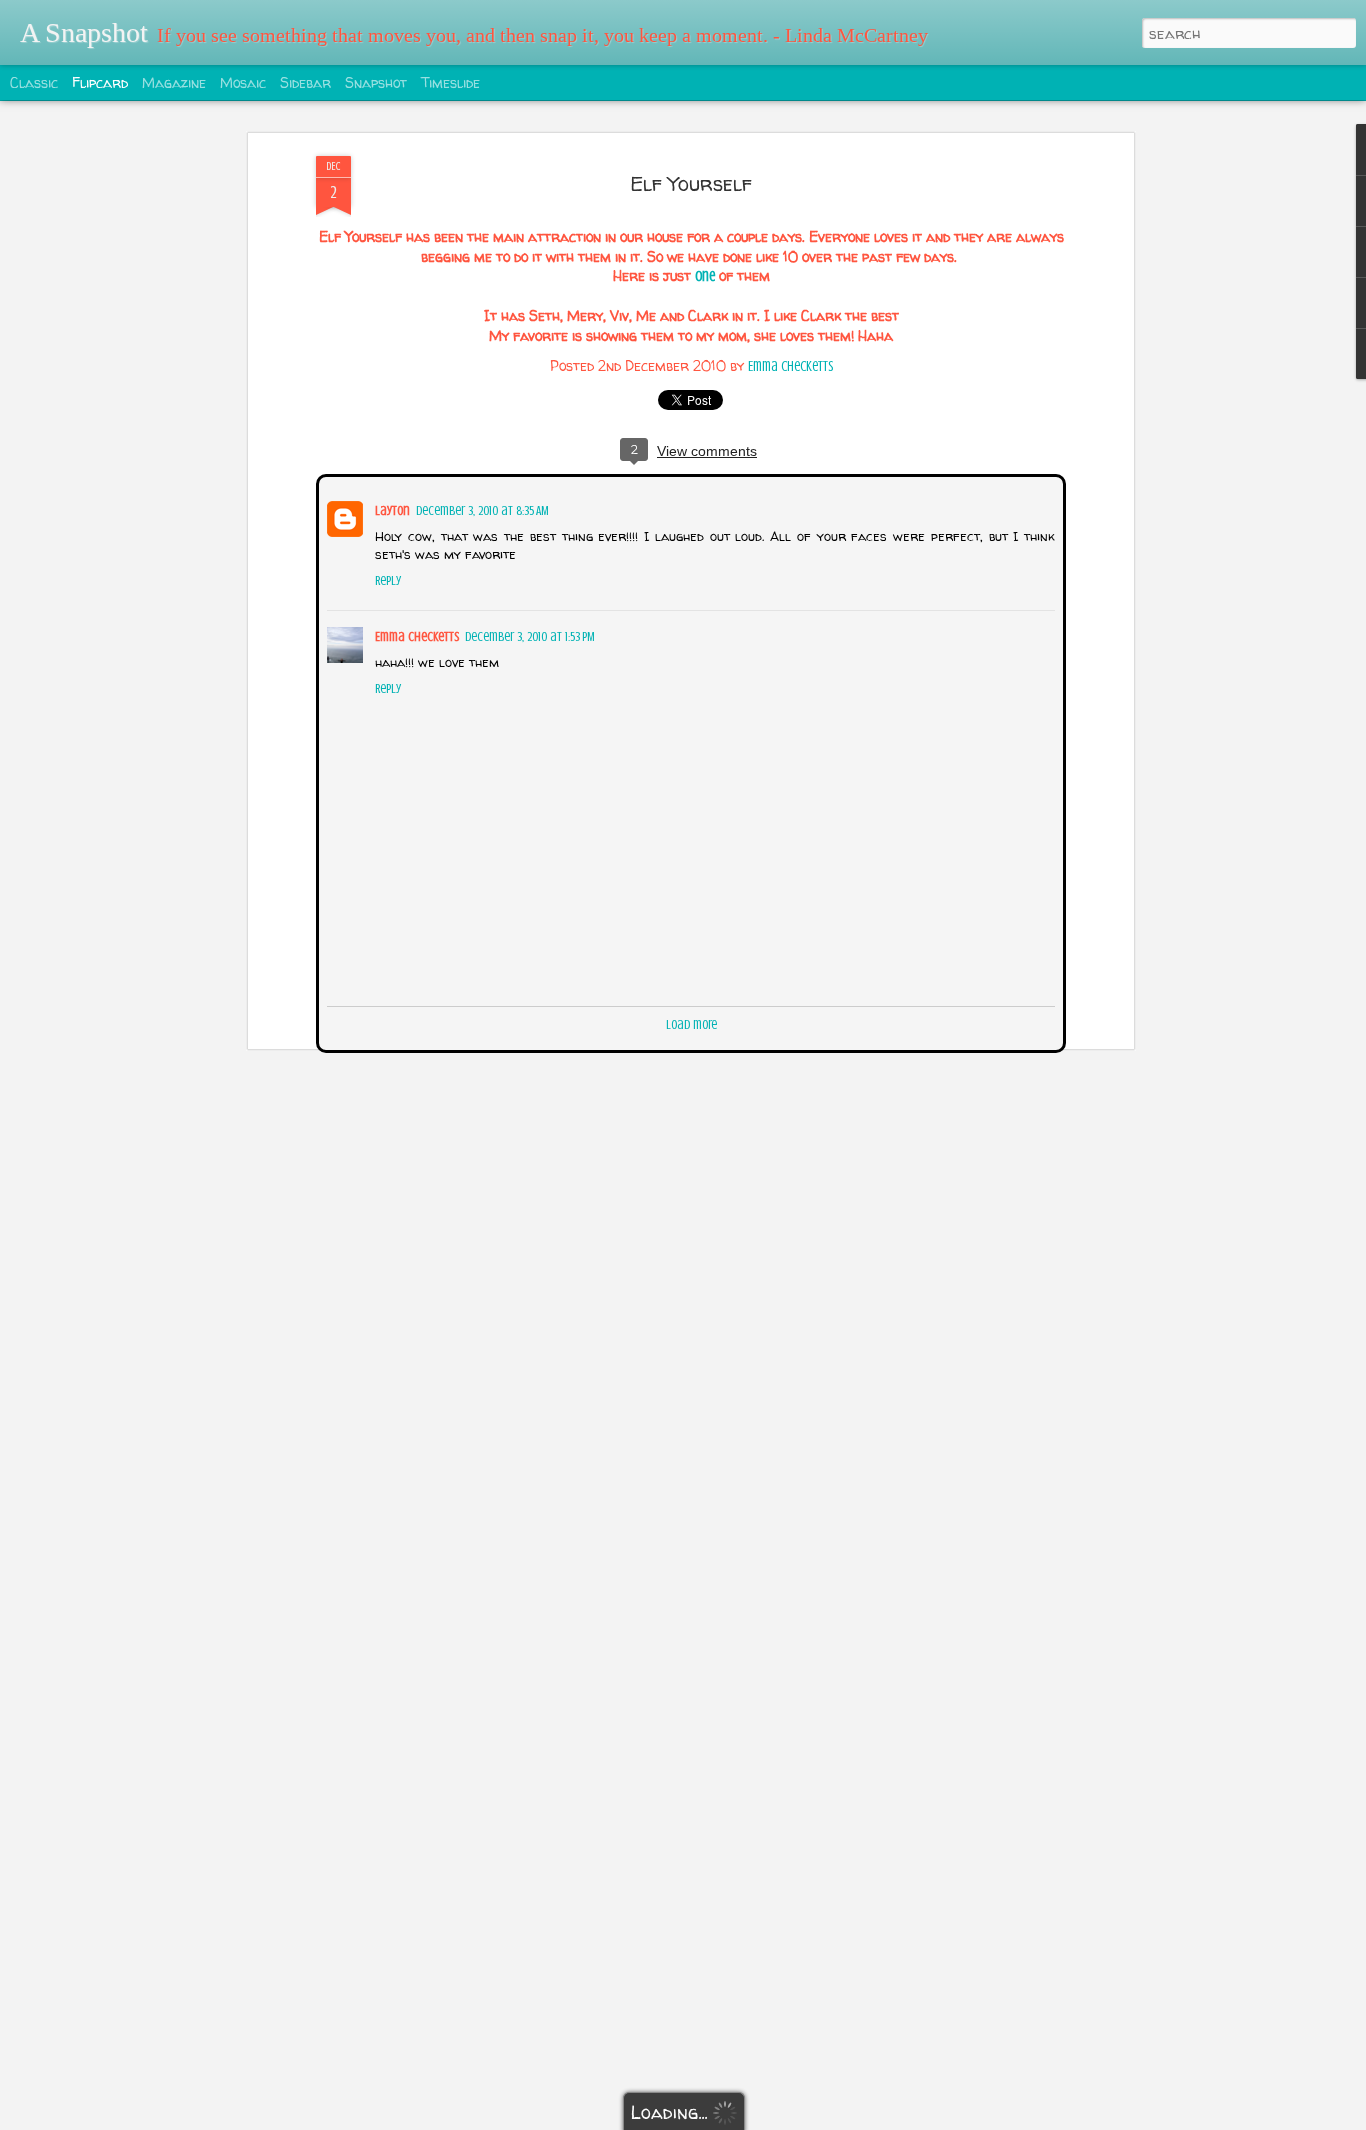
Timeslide (450, 82)
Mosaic (243, 82)
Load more (691, 1022)
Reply (386, 578)
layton (390, 508)
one (705, 276)
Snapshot (376, 82)
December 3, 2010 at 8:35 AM (480, 508)
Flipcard (100, 82)
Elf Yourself (691, 183)
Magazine (174, 82)
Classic (34, 82)
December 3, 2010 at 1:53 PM (528, 634)
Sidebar (305, 82)
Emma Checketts (790, 366)
